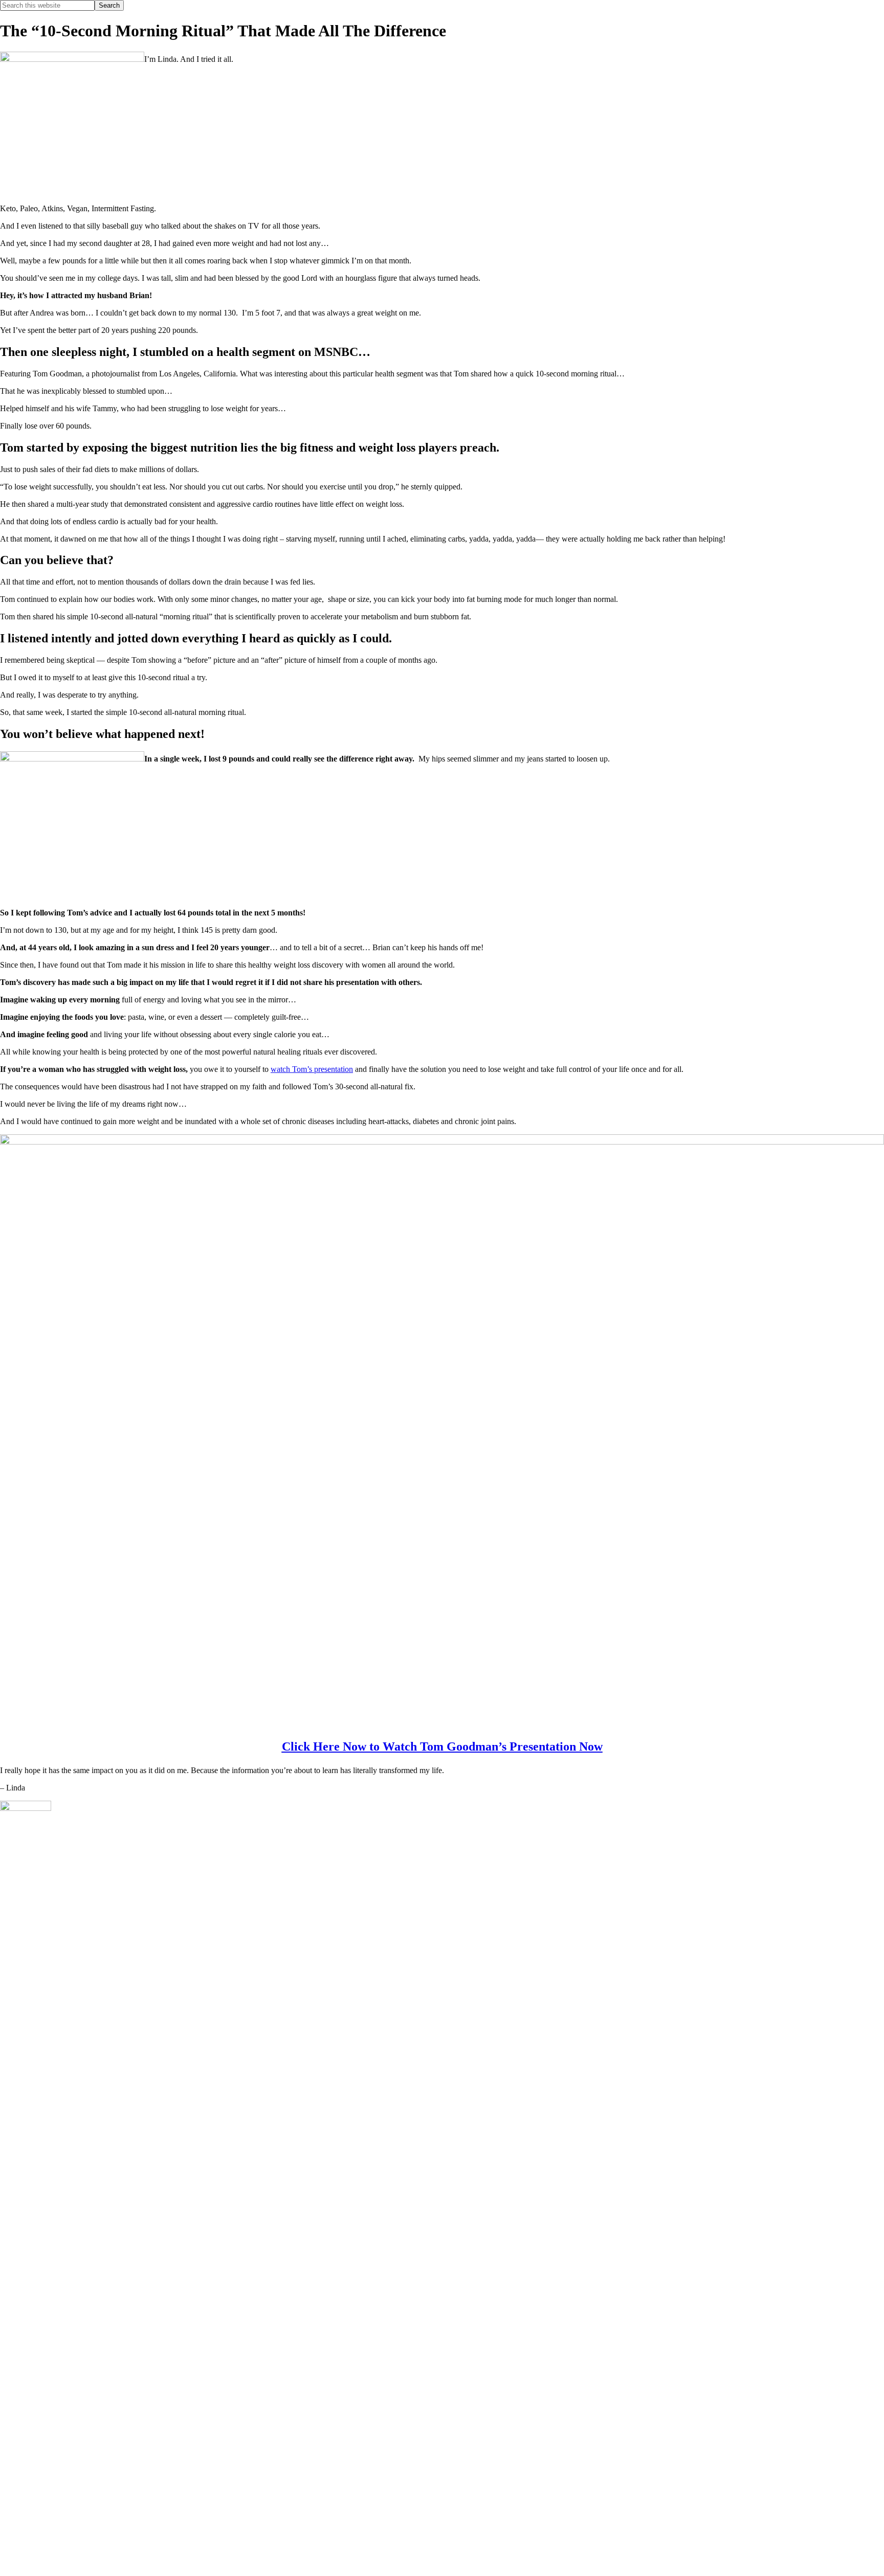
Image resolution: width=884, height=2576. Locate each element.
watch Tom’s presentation (312, 1069)
